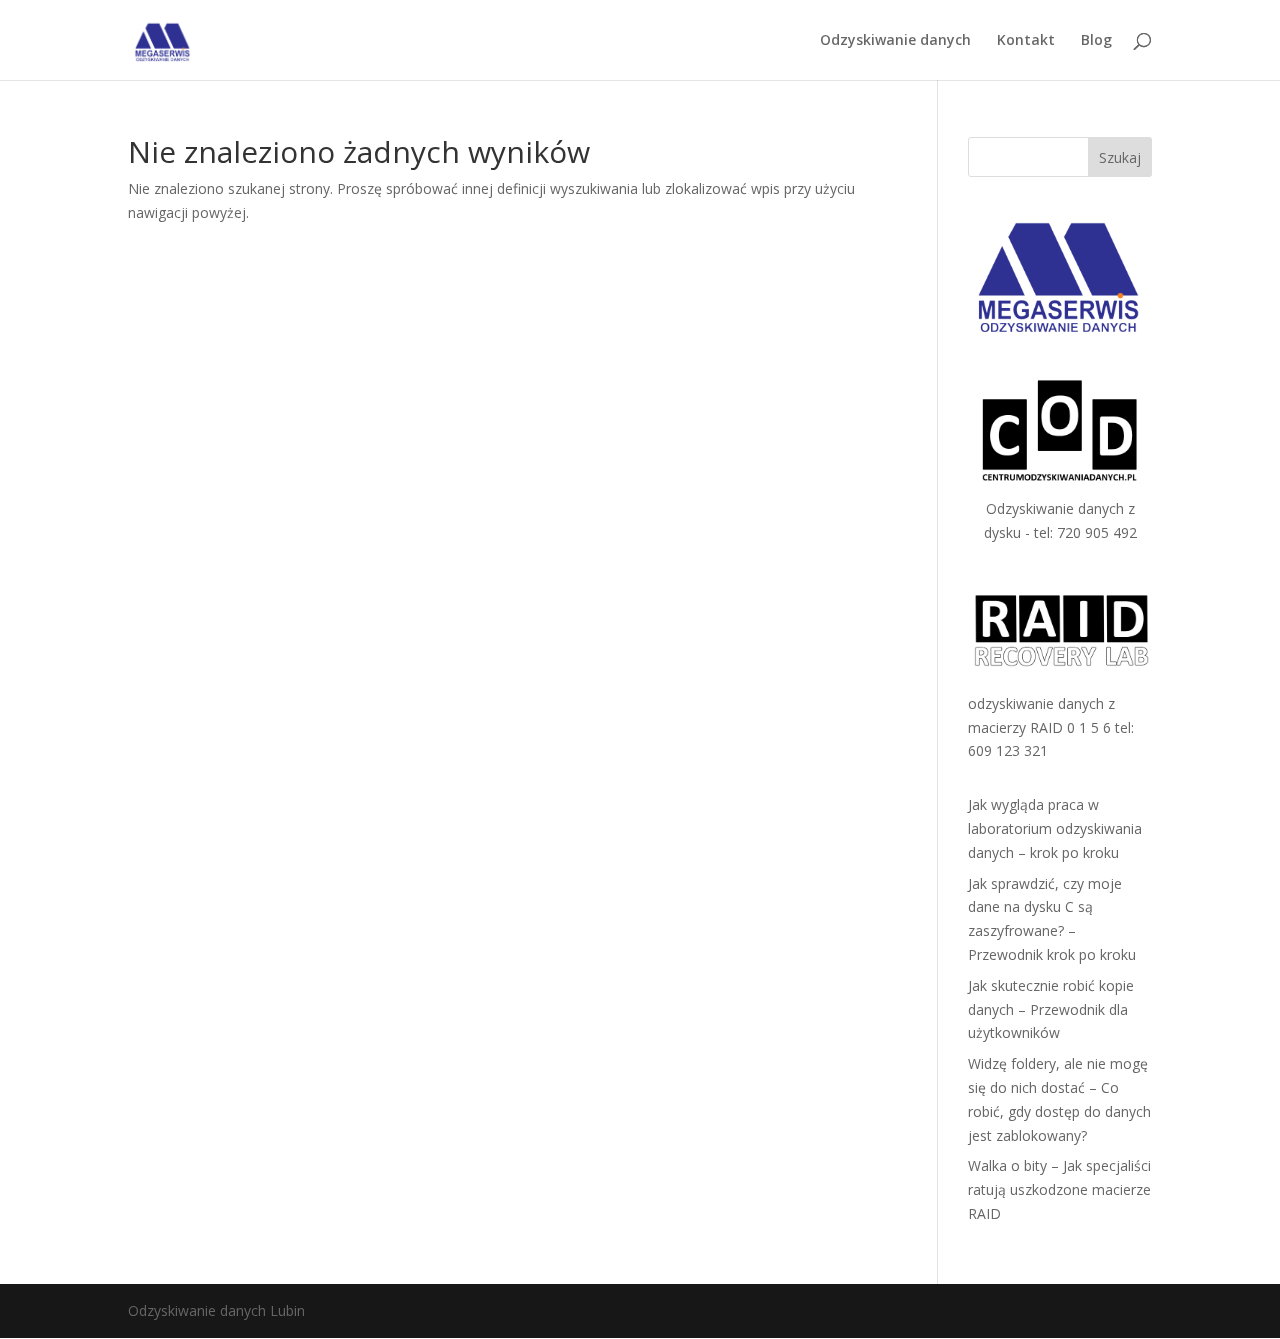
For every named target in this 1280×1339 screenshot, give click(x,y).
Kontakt (1026, 41)
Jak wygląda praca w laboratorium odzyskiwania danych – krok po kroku (1055, 828)
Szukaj (1120, 157)
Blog (1096, 41)
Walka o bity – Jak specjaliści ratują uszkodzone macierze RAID (1059, 1189)
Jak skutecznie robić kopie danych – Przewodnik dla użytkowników (1051, 1009)
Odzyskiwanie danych (895, 41)
